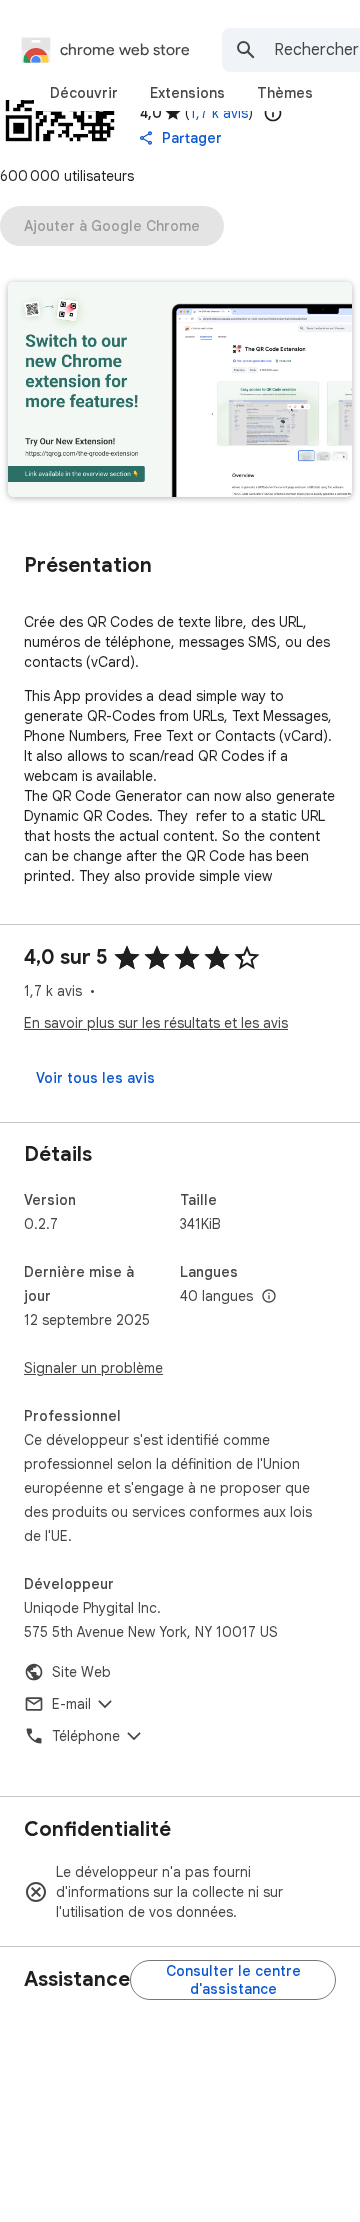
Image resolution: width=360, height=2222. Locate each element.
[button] (180, 391)
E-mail (71, 1704)
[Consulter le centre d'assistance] (233, 1980)
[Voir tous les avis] (95, 1078)
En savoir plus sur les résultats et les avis (156, 1023)
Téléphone (86, 1736)
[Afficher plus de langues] (269, 1297)
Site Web (81, 1672)
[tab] (84, 93)
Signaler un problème (93, 1368)
